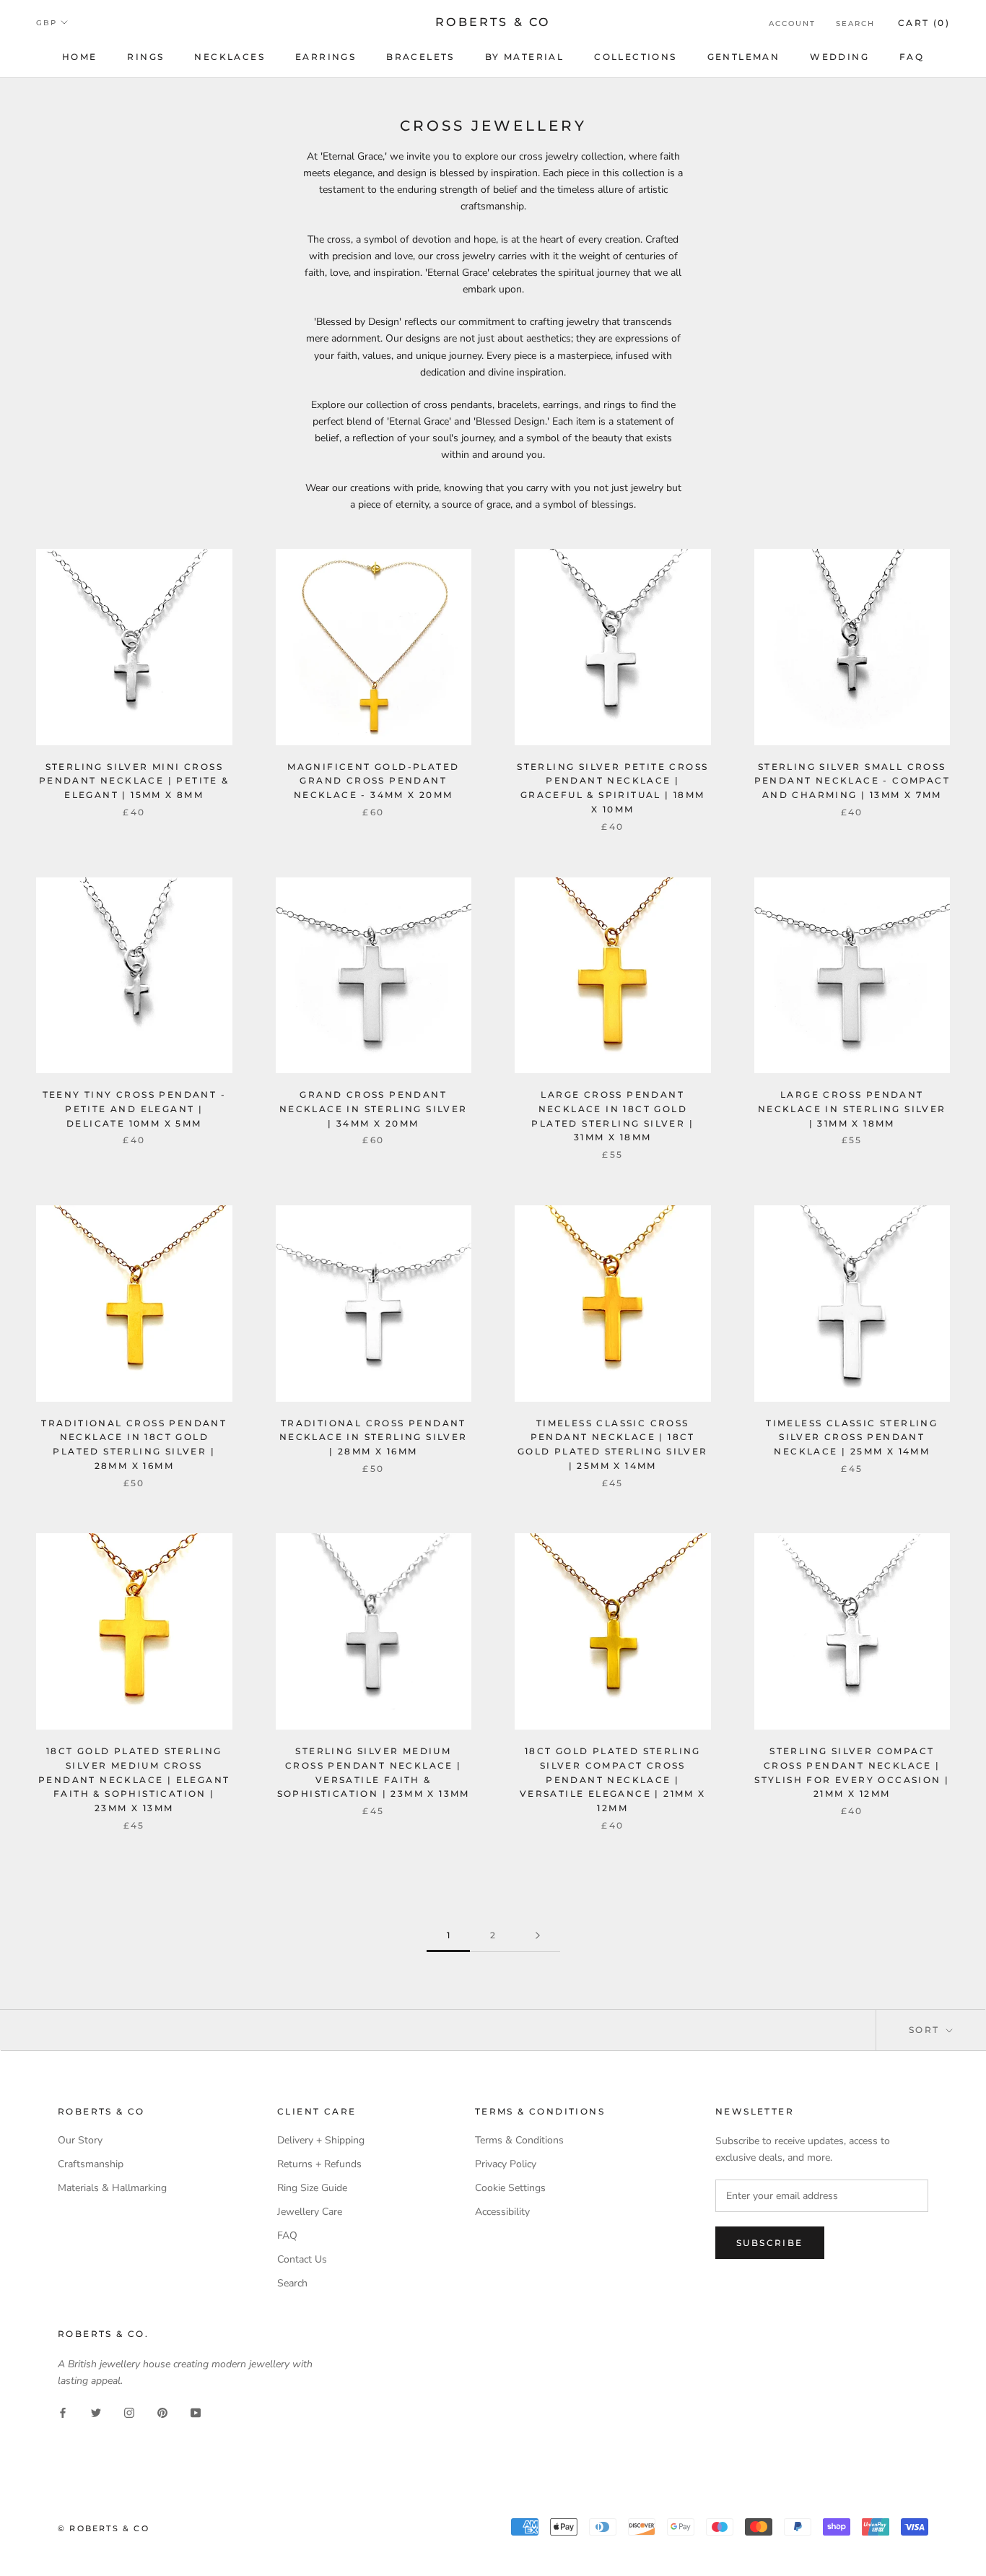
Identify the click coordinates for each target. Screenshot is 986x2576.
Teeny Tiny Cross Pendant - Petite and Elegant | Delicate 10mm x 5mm (134, 1109)
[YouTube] (196, 2412)
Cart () (924, 23)
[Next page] (538, 1936)
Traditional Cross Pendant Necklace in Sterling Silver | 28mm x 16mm (374, 1437)
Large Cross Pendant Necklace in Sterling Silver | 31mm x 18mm (852, 1109)
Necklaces (230, 57)
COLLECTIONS (635, 57)
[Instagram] (129, 2412)
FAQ (912, 57)
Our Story (80, 2140)
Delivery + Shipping (321, 2140)
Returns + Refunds (319, 2164)
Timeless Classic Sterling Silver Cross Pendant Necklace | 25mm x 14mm (852, 1437)
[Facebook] (63, 2412)
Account (792, 23)
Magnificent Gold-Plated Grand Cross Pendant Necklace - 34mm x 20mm (373, 781)
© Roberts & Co (104, 2528)
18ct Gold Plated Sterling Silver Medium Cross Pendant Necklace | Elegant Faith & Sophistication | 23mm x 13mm (134, 1779)
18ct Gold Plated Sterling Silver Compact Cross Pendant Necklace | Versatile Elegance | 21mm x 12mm (613, 1779)
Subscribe (770, 2243)
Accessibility (502, 2212)
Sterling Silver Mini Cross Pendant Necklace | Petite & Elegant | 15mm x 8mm (134, 781)
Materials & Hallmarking (112, 2188)
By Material (524, 57)
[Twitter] (96, 2412)
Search (855, 23)
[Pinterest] (162, 2412)
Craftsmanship (91, 2164)
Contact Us (302, 2259)
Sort (926, 2030)
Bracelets (420, 57)
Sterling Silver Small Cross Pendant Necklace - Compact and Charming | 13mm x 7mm (852, 781)
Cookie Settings (510, 2188)
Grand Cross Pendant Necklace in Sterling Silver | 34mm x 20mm (374, 1109)
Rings (145, 57)
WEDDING (839, 57)
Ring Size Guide (312, 2188)
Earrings (326, 57)
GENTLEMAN (744, 57)
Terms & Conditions (519, 2140)
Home (80, 57)
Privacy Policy (506, 2164)
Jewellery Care (310, 2212)
